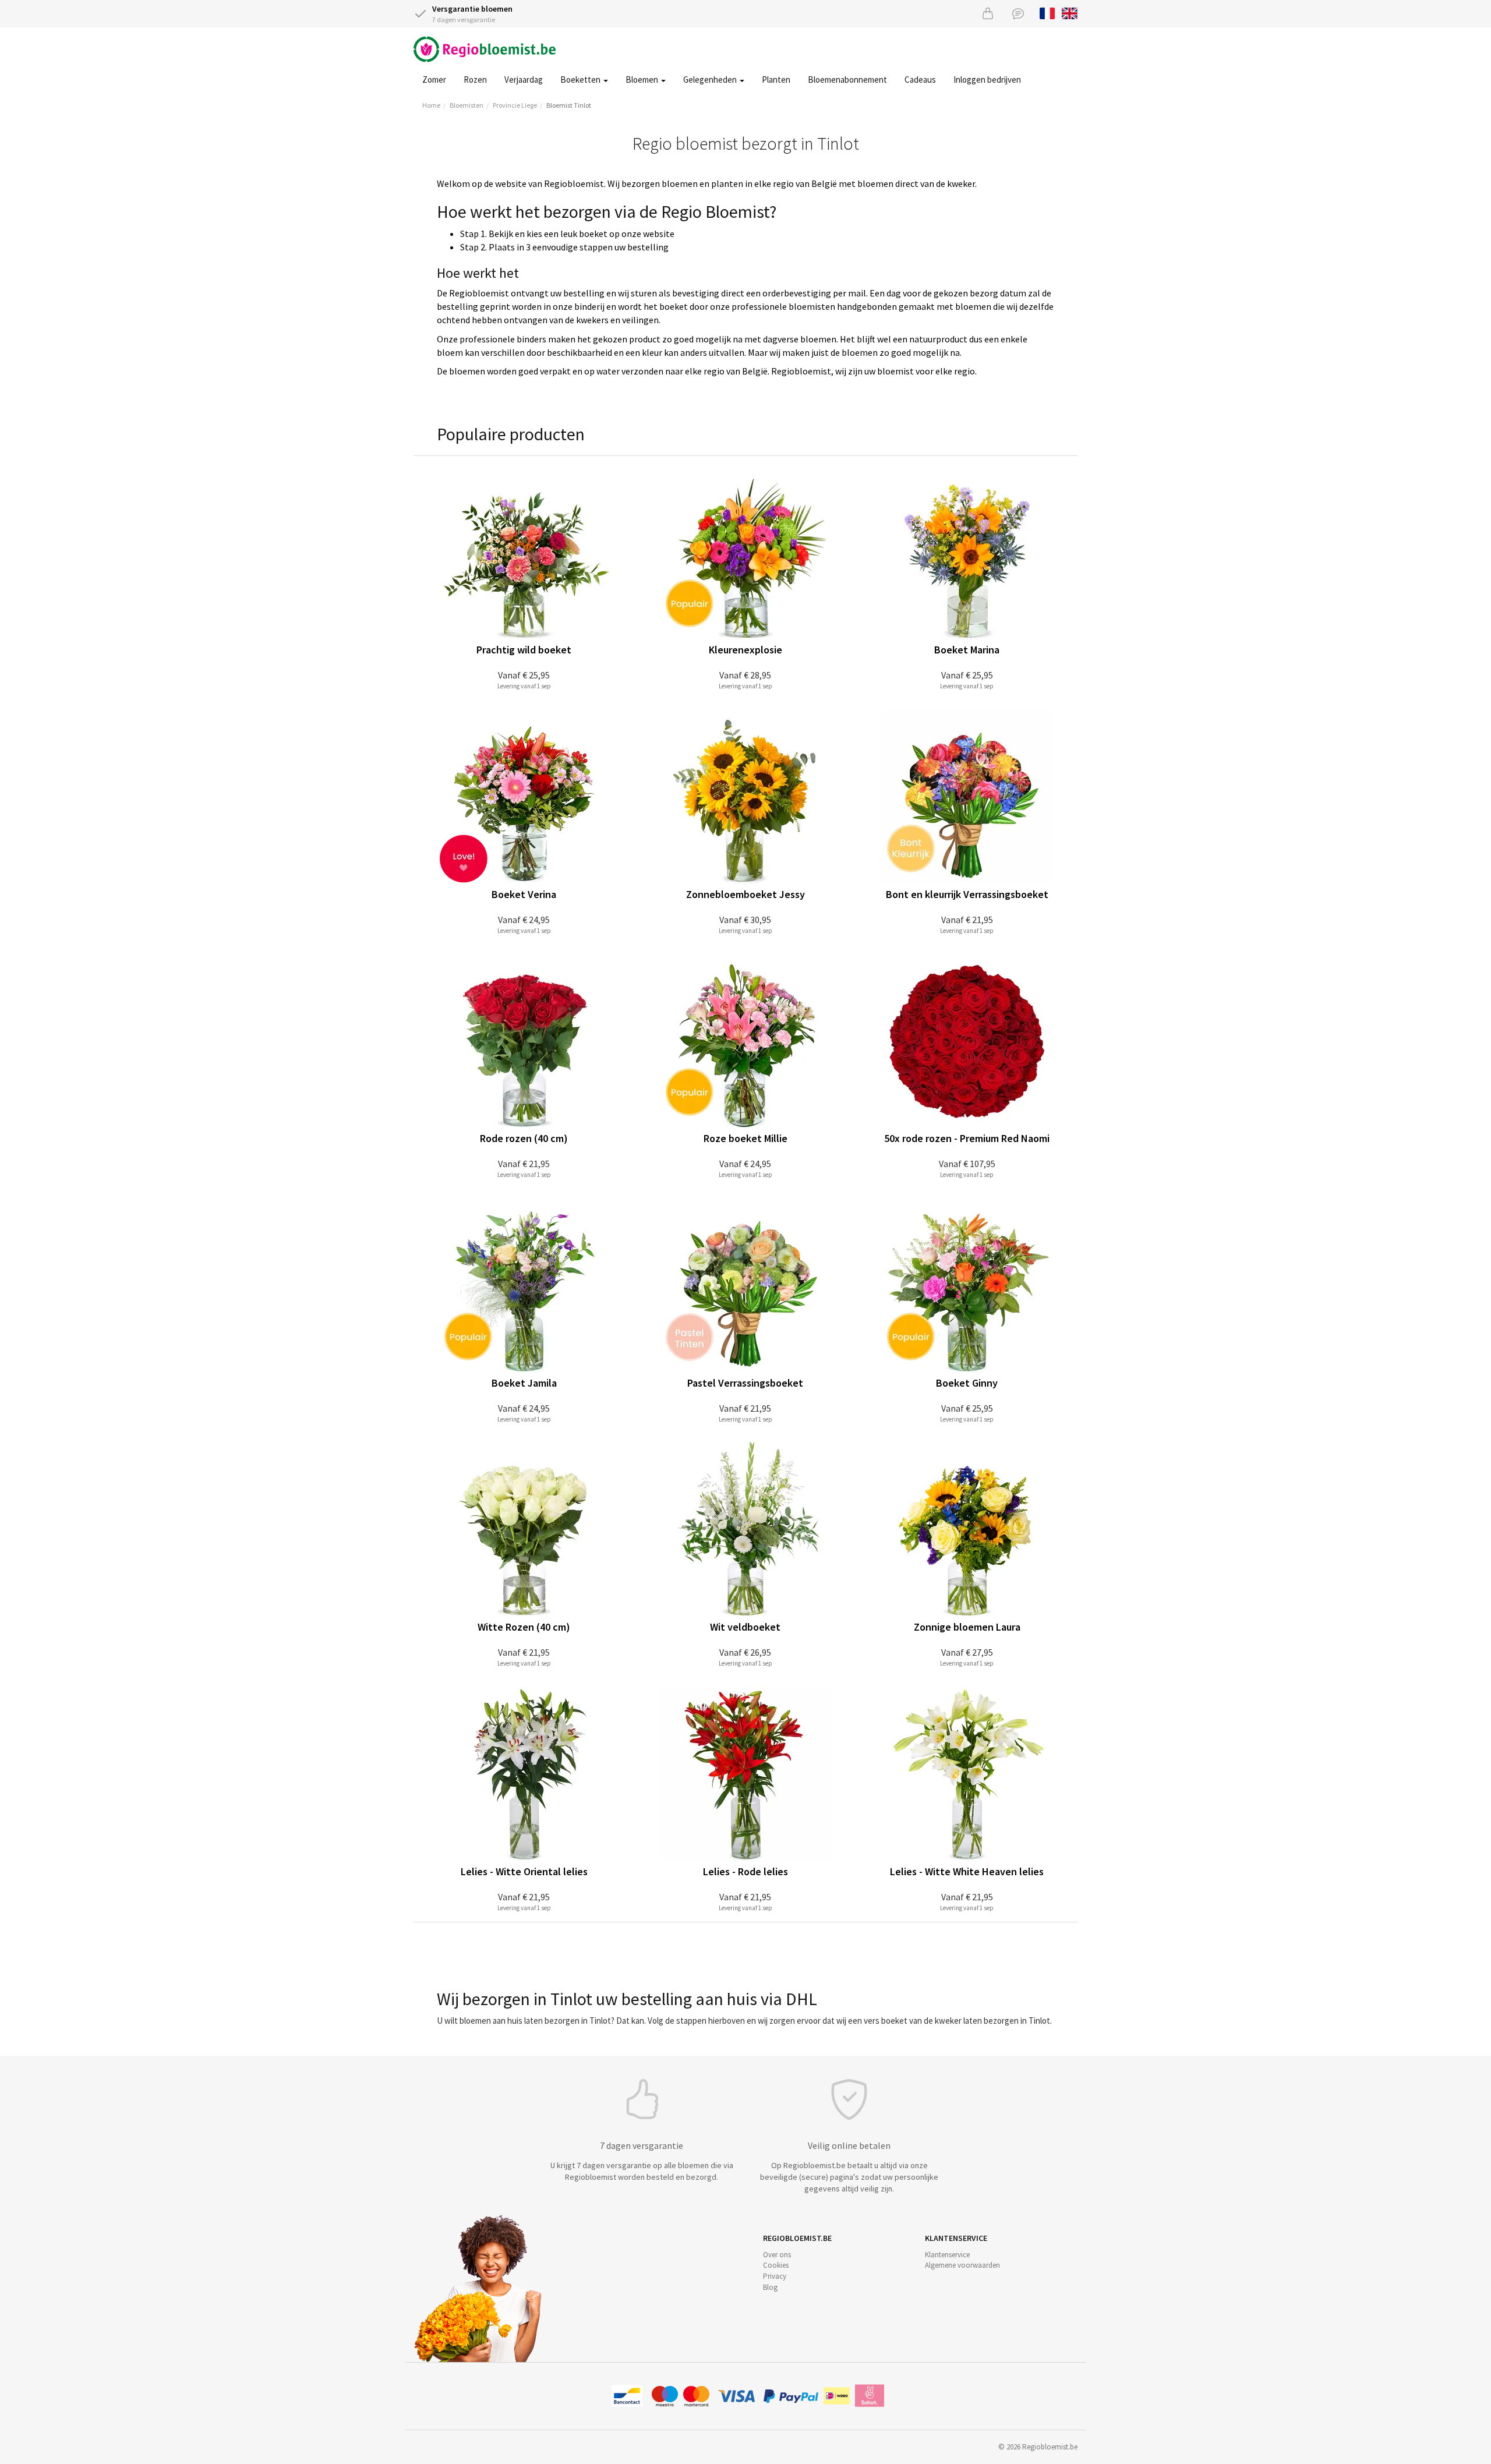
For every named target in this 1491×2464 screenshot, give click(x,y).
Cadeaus (920, 79)
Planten (776, 79)
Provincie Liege (515, 105)
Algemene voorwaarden (962, 2265)
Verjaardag (524, 79)
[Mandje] (988, 13)
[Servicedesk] (1018, 13)
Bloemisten (467, 105)
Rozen (475, 79)
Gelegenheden (711, 79)
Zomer (434, 79)
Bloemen (643, 79)
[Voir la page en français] (1047, 12)
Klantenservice (947, 2255)
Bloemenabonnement (847, 79)
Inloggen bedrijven (987, 79)
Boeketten (581, 79)
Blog (770, 2287)
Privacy (775, 2276)
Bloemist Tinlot (569, 105)
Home (431, 105)
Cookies (776, 2265)
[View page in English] (1070, 12)
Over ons (777, 2255)
